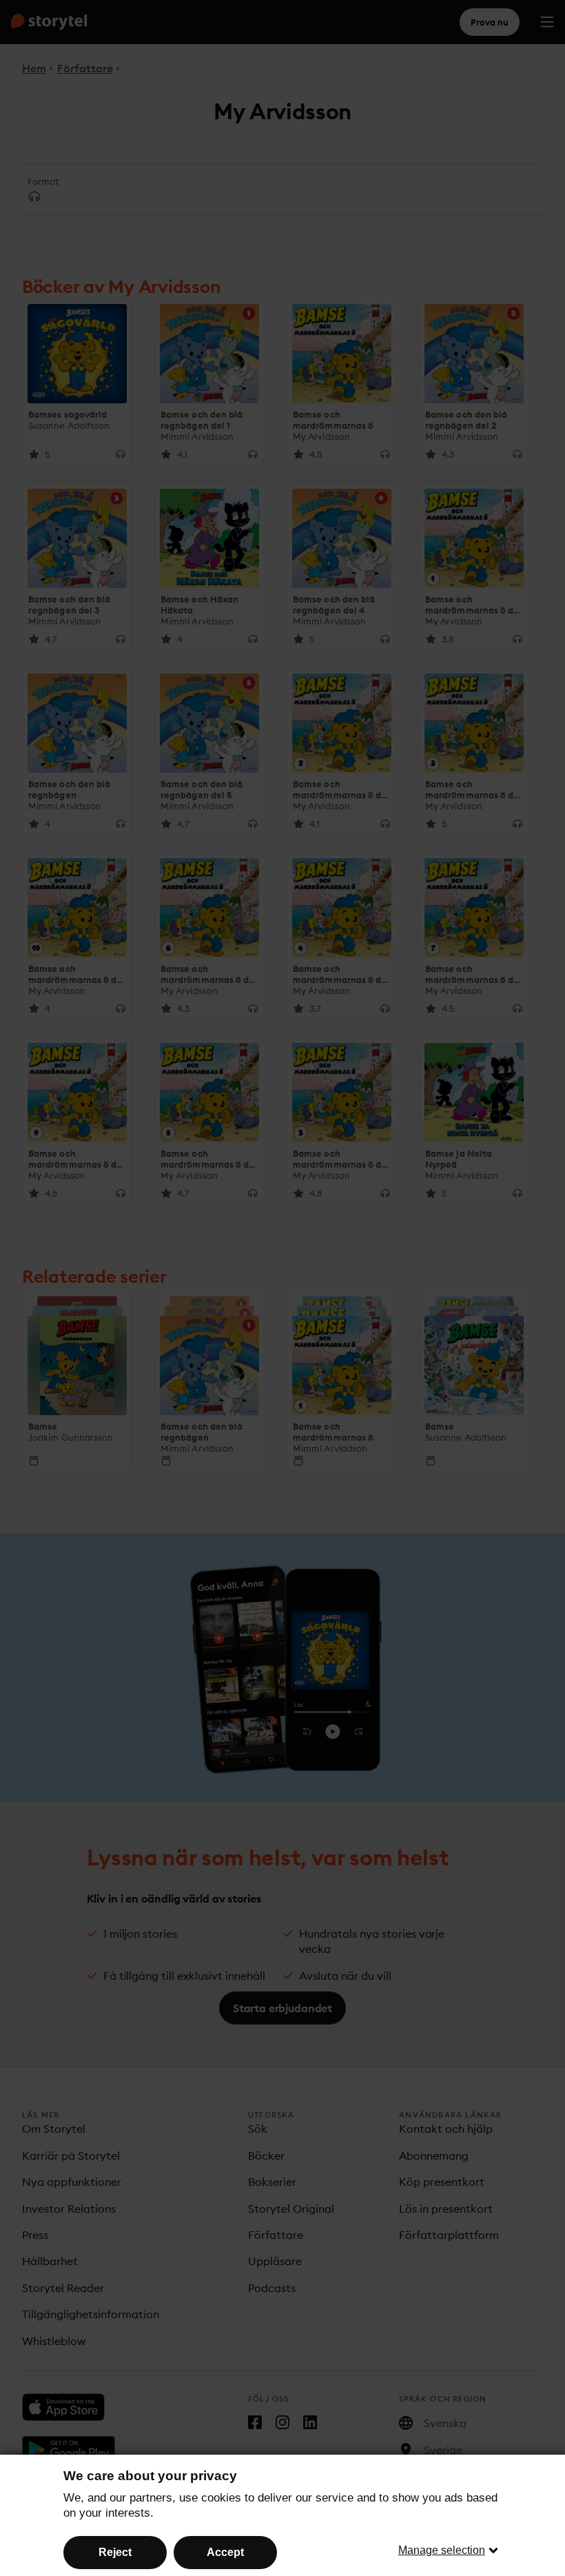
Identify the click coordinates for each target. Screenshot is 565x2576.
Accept (225, 2552)
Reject (115, 2552)
